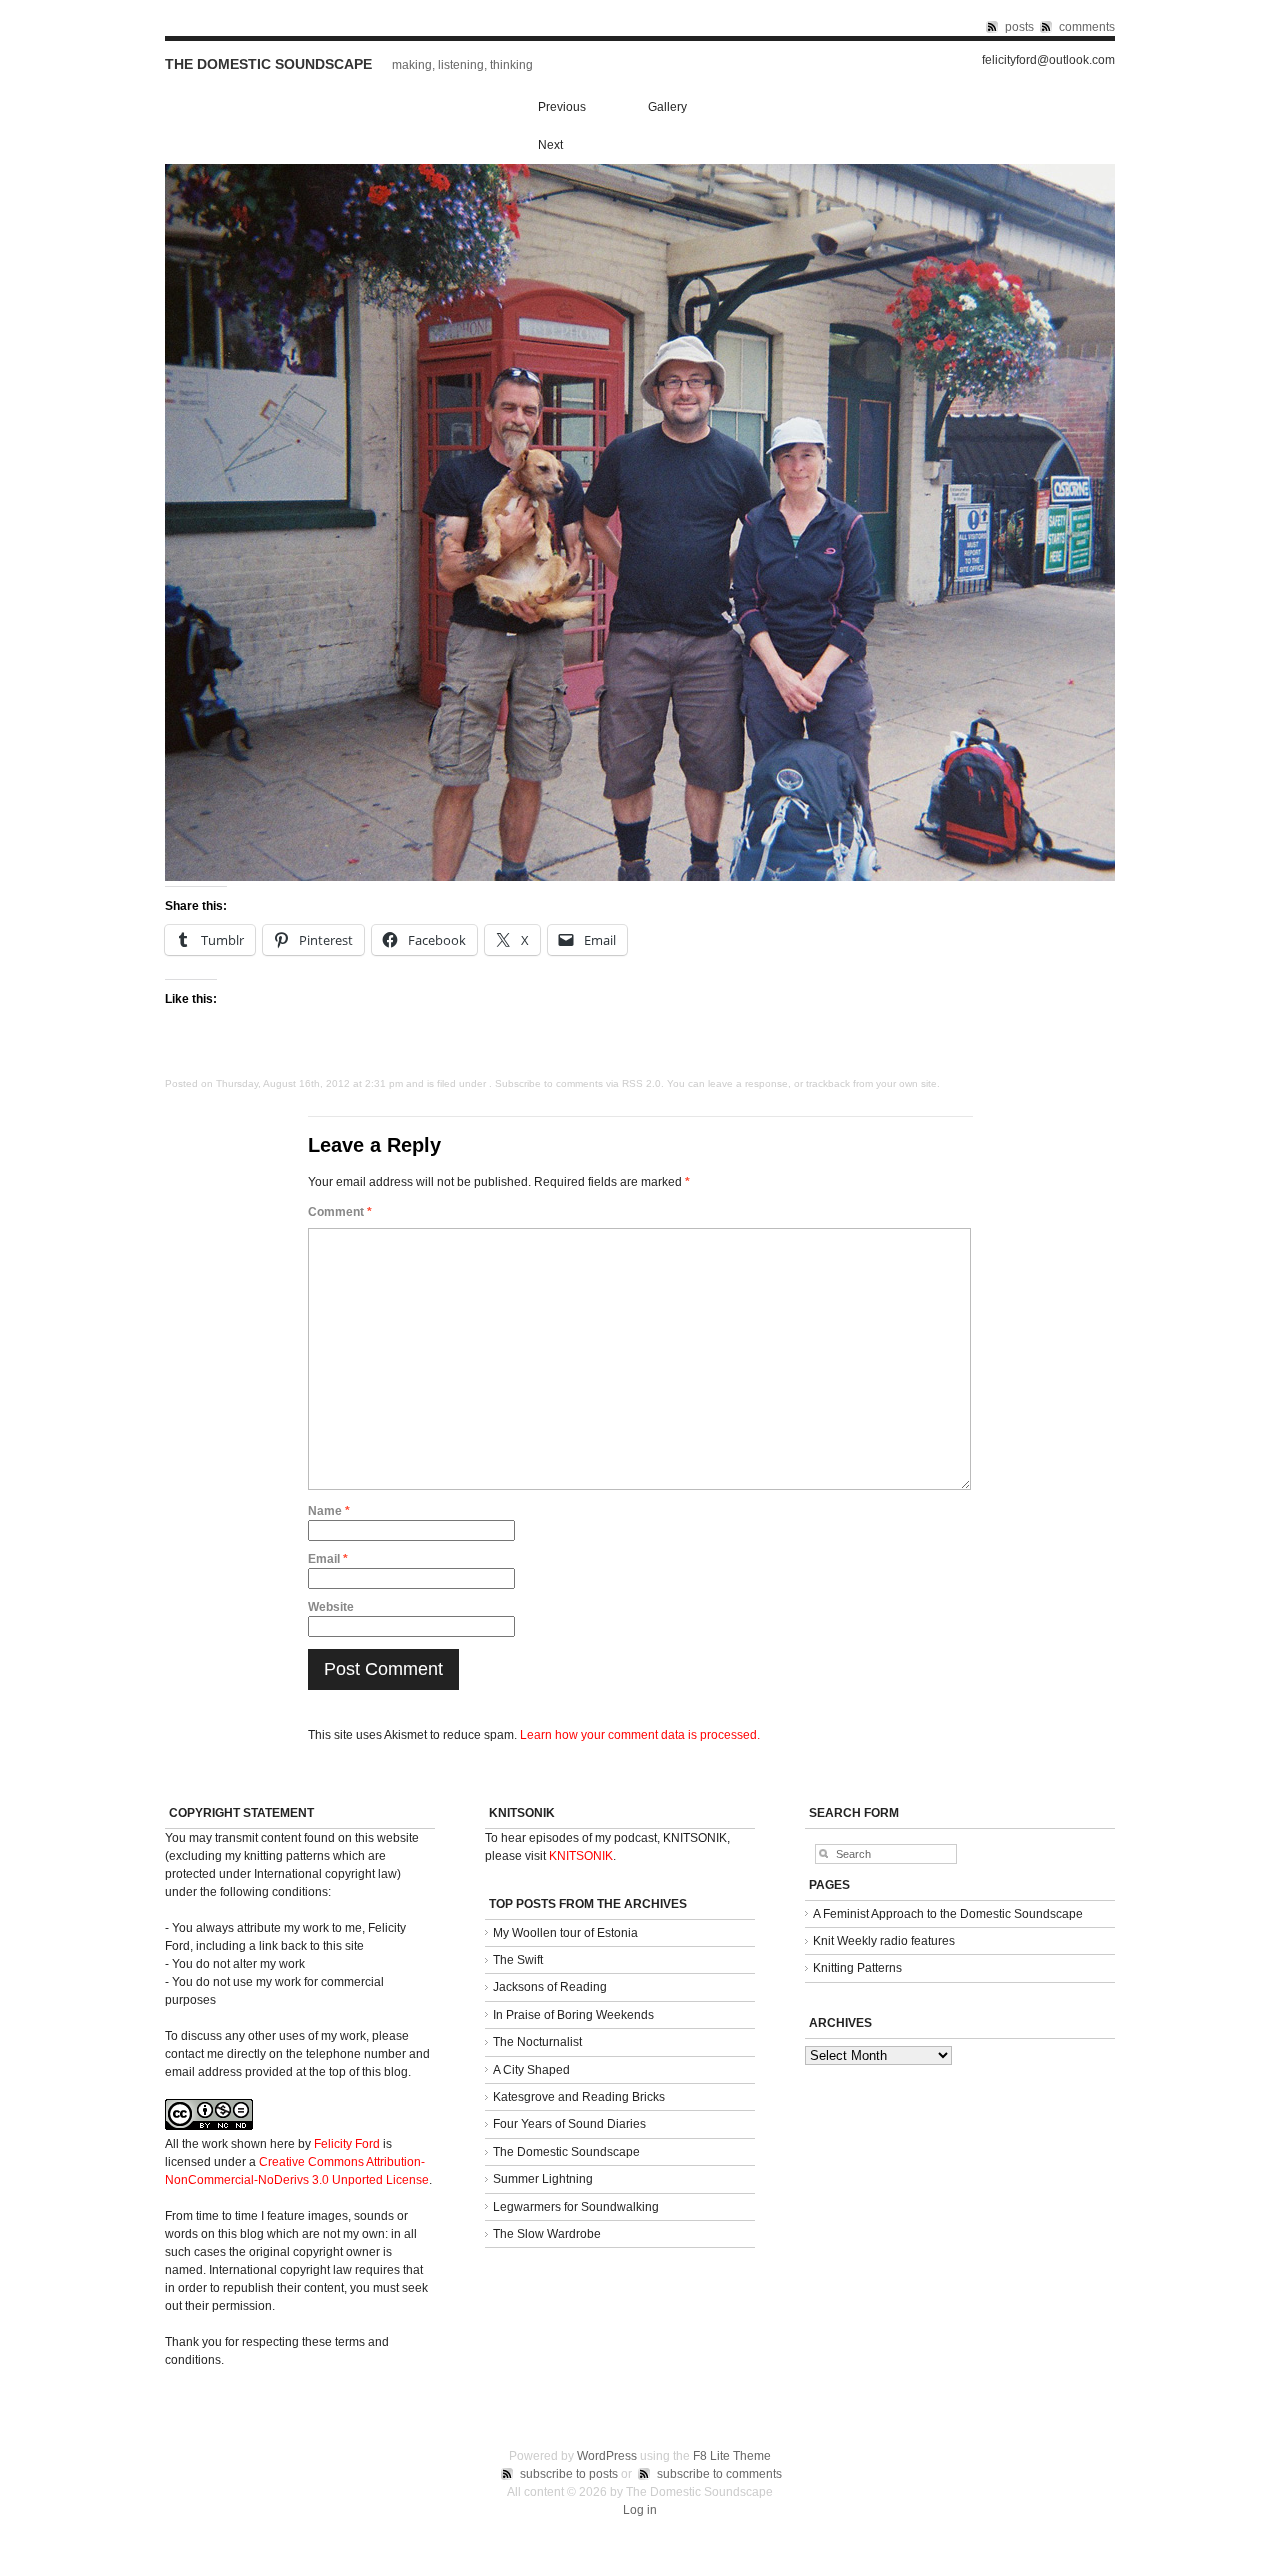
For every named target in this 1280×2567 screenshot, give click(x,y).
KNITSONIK (581, 1856)
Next (550, 145)
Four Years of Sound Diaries (569, 2124)
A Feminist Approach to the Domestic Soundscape (948, 1914)
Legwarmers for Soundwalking (576, 2207)
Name (329, 1511)
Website (331, 1607)
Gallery (667, 107)
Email (328, 1559)
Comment (340, 1212)
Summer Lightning (543, 2179)
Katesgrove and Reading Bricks (579, 2097)
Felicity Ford (347, 2144)
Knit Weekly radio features (884, 1941)
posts (1019, 27)
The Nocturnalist (537, 2042)
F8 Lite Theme (732, 2456)
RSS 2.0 (641, 1083)
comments (1087, 27)
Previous (562, 107)
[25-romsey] (640, 877)
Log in (640, 2510)
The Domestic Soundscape (268, 64)
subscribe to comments (719, 2474)
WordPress (607, 2456)
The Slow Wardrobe (547, 2234)
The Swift (518, 1960)
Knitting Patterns (857, 1968)
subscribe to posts (569, 2474)
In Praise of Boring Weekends (573, 2015)
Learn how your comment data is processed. (640, 1735)
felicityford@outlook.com (1048, 60)
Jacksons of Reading (550, 1987)
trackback (828, 1083)
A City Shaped (531, 2070)
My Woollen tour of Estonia (565, 1933)
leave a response (748, 1083)
